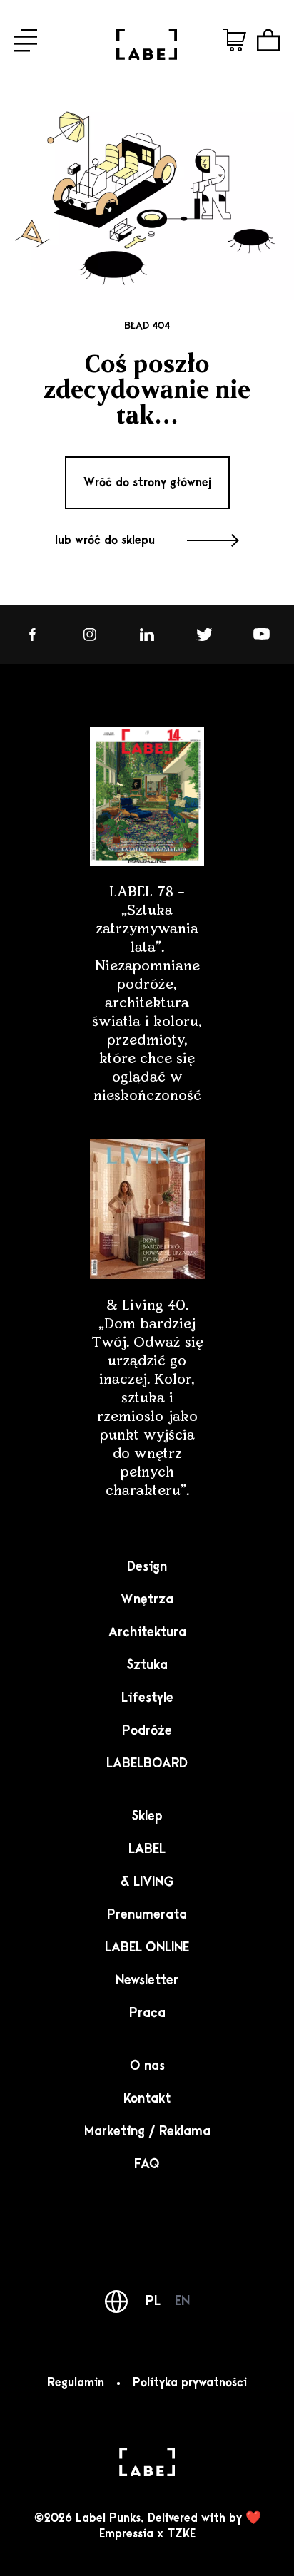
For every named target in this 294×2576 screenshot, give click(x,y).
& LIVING (147, 1882)
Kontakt (147, 2098)
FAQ (147, 2164)
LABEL (147, 1849)
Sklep (147, 1816)
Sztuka (147, 1665)
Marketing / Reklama (147, 2131)
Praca (147, 2013)
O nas (147, 2066)
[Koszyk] (268, 40)
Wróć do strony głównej (147, 483)
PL (153, 2301)
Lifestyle (147, 1698)
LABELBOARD (147, 1763)
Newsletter (147, 1980)
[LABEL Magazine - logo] (147, 56)
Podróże (147, 1730)
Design (147, 1566)
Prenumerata (147, 1914)
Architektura (147, 1632)
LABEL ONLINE (147, 1947)
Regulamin (76, 2383)
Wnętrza (147, 1599)
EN (182, 2301)
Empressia (126, 2534)
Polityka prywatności (190, 2383)
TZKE (181, 2534)
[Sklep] (235, 40)
